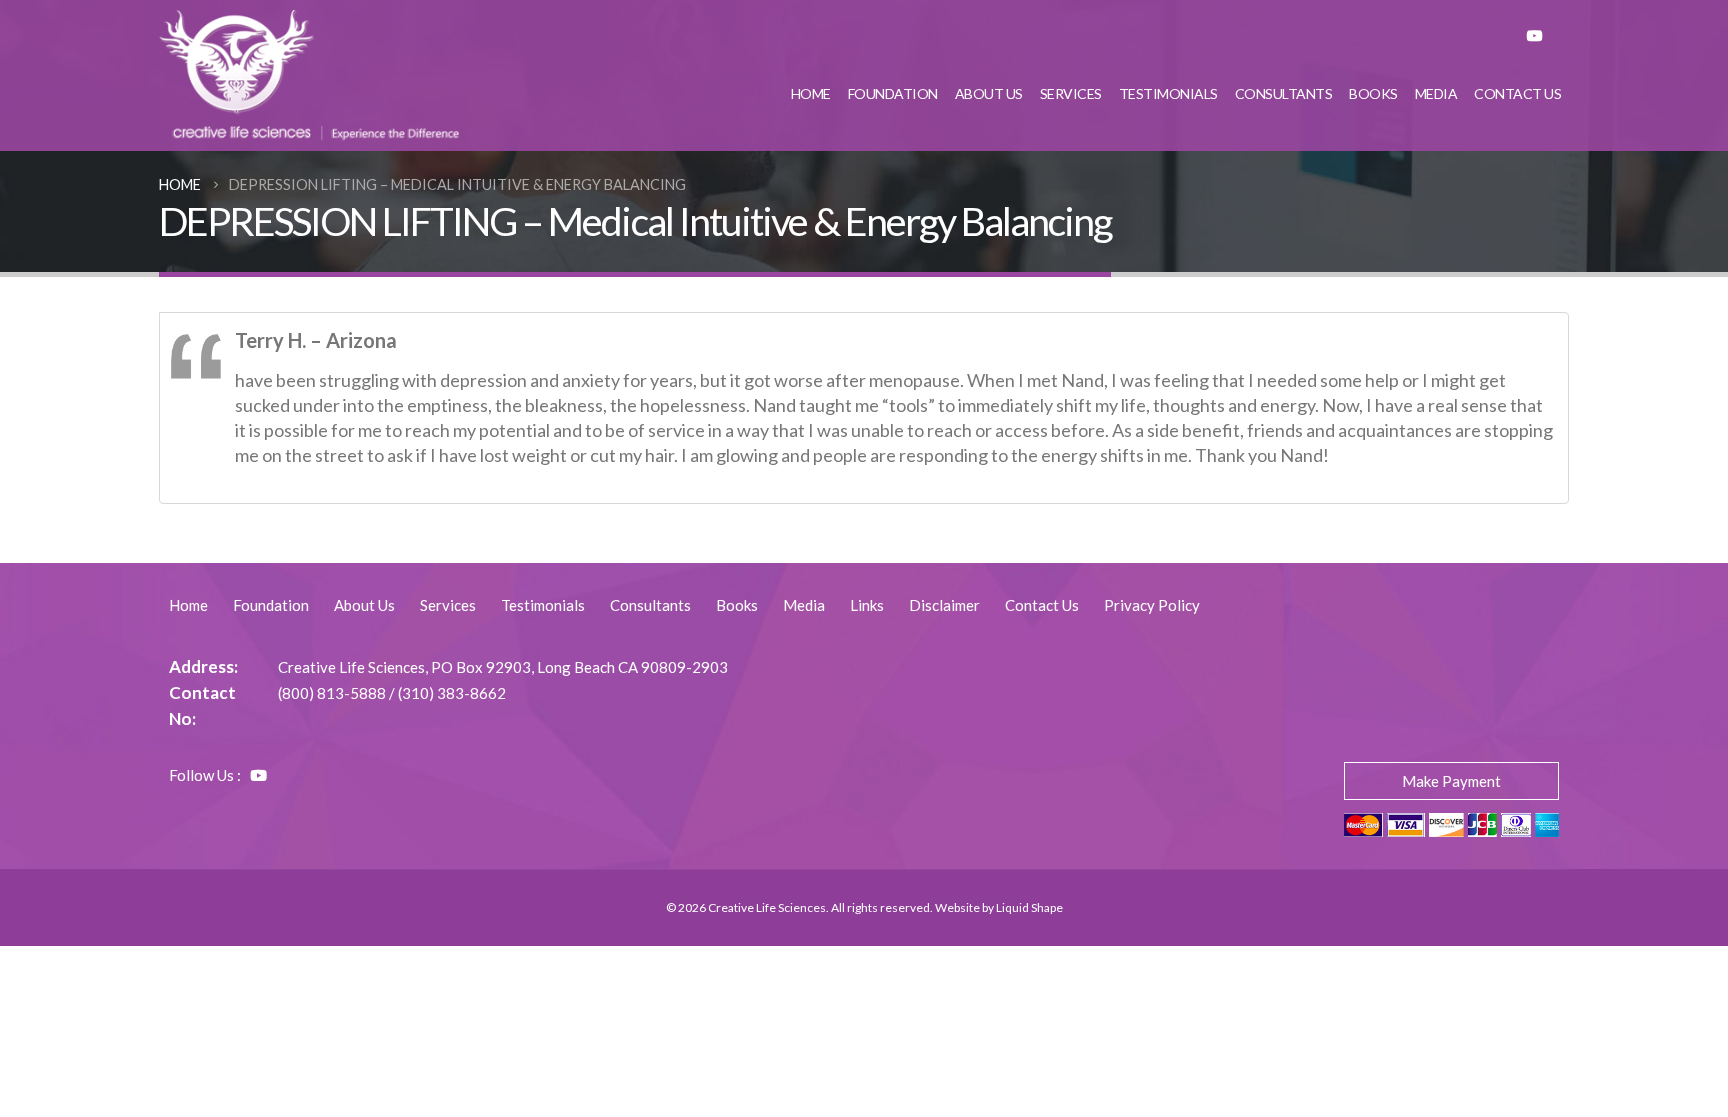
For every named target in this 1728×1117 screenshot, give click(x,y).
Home (811, 93)
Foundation (893, 93)
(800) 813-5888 (332, 693)
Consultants (1284, 93)
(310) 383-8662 (452, 693)
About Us (989, 93)
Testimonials (1168, 93)
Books (1373, 93)
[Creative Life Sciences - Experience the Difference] (309, 75)
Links (867, 605)
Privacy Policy (1152, 605)
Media (1436, 93)
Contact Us (1517, 93)
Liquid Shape (1029, 907)
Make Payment (1451, 781)
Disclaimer (944, 605)
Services (1071, 93)
